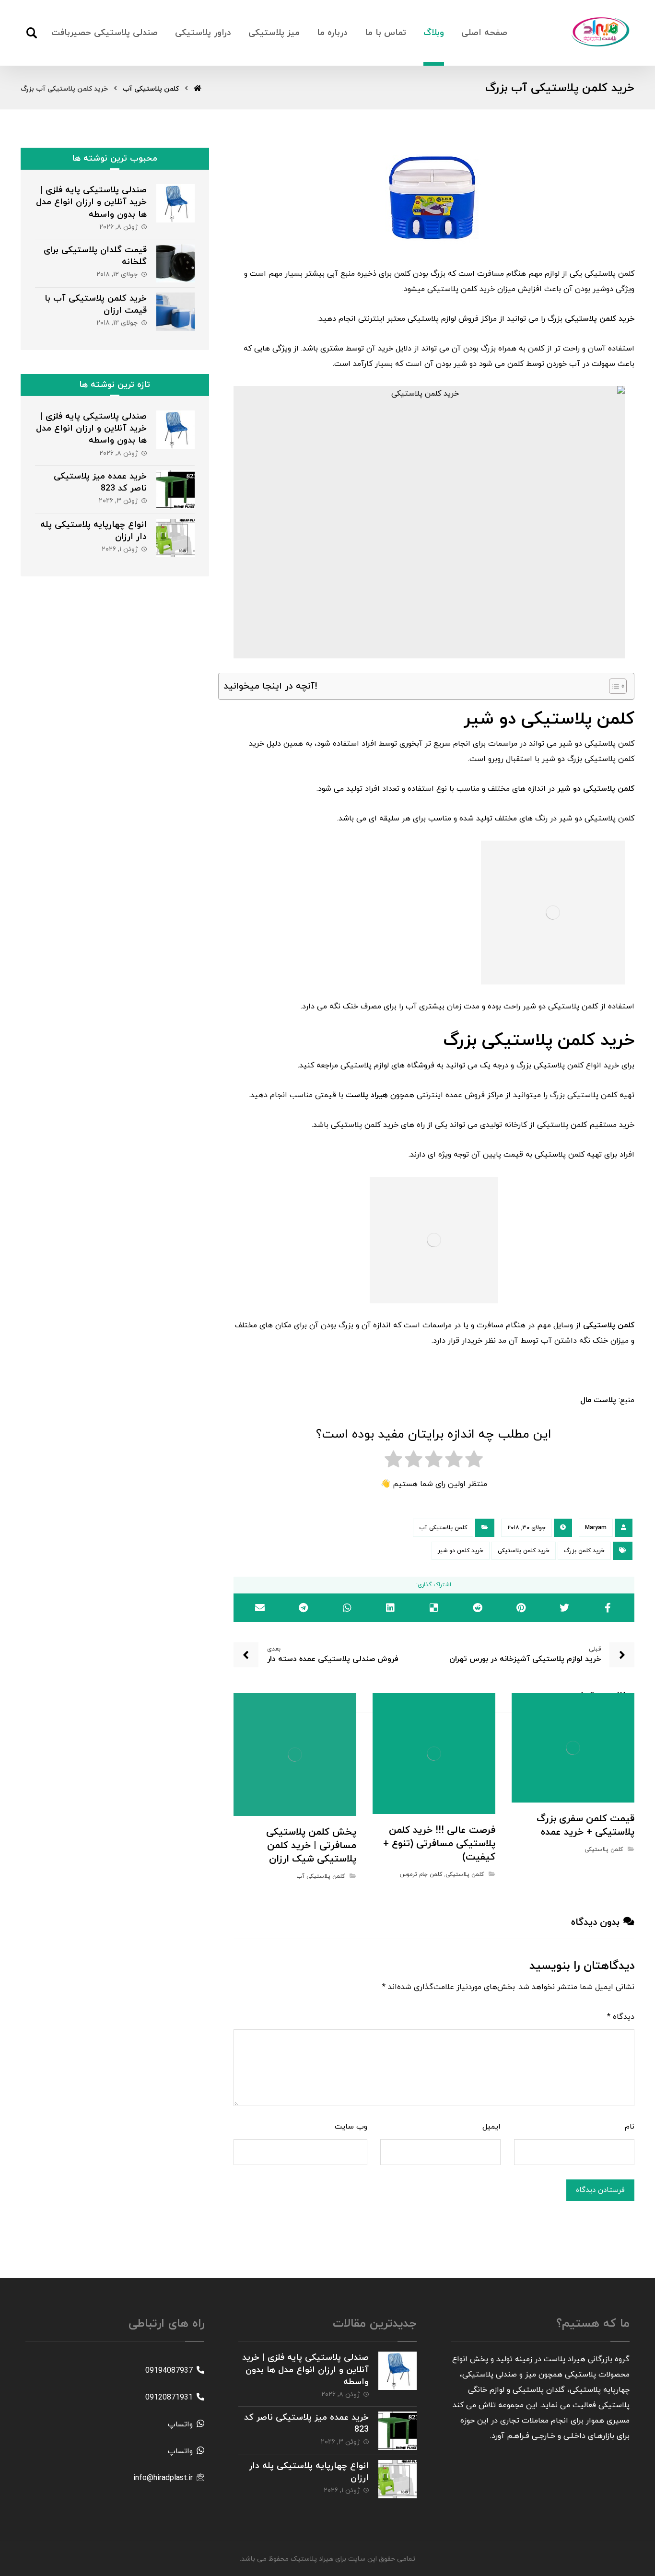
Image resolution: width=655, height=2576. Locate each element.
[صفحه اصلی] (198, 89)
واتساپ (180, 2424)
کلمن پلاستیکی (604, 1850)
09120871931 (169, 2398)
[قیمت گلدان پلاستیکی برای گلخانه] (175, 263)
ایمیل (491, 2127)
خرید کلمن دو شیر (461, 1551)
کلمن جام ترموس (421, 1874)
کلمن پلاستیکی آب (443, 1528)
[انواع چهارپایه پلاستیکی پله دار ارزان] (175, 538)
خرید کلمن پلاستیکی (524, 1551)
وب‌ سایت (351, 2127)
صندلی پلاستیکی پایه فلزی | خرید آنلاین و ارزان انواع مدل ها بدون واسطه (91, 202)
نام (630, 2127)
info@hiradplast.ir (163, 2478)
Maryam (596, 1528)
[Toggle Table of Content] (613, 686)
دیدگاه (621, 2017)
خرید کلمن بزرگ (584, 1551)
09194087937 (169, 2371)
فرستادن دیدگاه (600, 2190)
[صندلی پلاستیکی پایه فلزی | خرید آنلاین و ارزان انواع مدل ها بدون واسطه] (175, 203)
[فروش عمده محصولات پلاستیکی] (601, 32)
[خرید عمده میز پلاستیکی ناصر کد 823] (175, 490)
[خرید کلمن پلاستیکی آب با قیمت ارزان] (175, 312)
